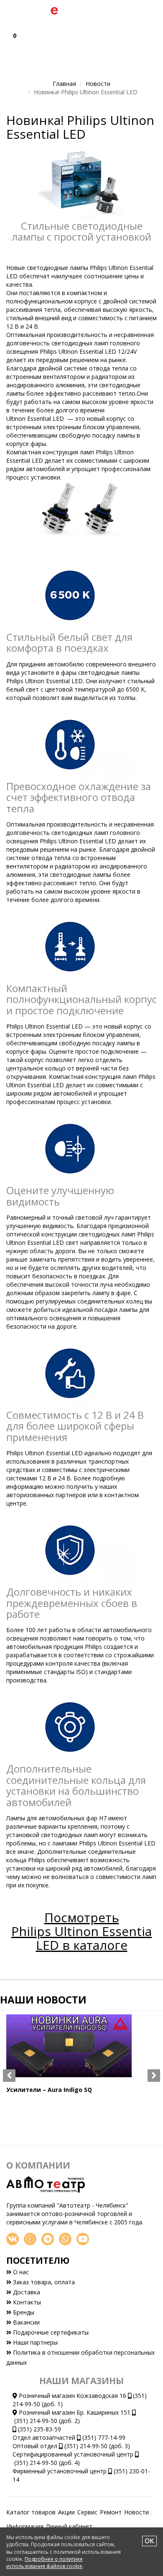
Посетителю (38, 2260)
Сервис (87, 2512)
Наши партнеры (34, 2342)
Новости (98, 84)
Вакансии (25, 2322)
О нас (20, 2272)
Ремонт (111, 2512)
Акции (66, 2512)
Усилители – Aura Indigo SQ (49, 2090)
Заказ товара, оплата (43, 2282)
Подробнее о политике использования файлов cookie (45, 2563)
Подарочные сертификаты (50, 2332)
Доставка (26, 2292)
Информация (25, 2526)
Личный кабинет (69, 2526)
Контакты (26, 2302)
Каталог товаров (31, 2512)
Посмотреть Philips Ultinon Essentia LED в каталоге (81, 1931)
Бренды (23, 2312)
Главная (64, 84)
